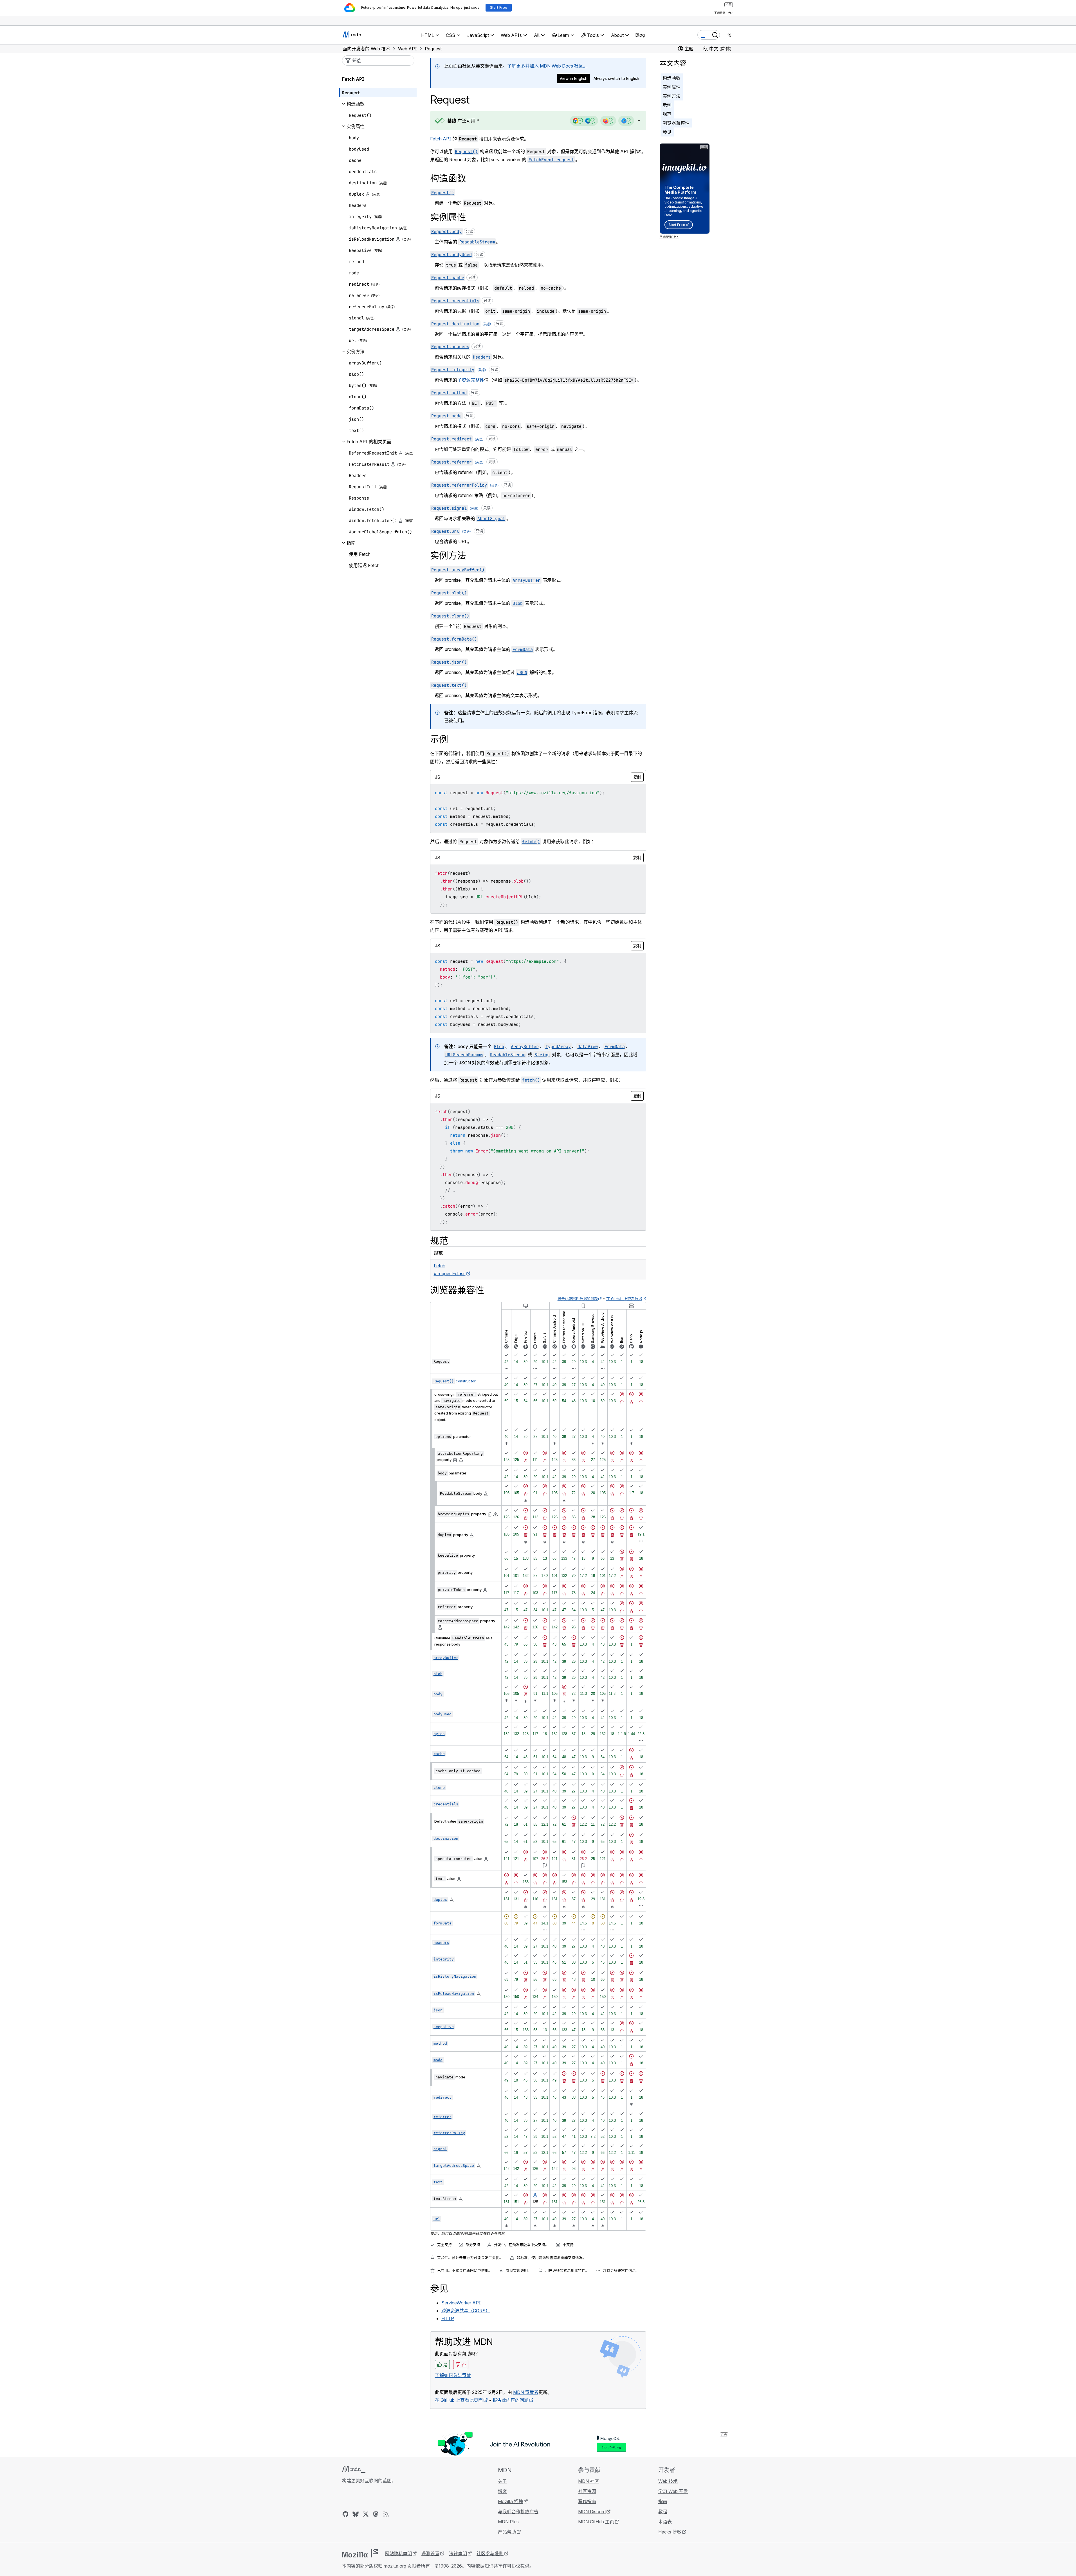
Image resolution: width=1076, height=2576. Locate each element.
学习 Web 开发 (673, 2491)
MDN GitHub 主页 (596, 2522)
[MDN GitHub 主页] (345, 2514)
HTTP (448, 2318)
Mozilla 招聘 (510, 2501)
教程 (663, 2512)
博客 (502, 2491)
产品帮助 (507, 2532)
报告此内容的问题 (511, 2400)
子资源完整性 (471, 380)
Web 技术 (668, 2481)
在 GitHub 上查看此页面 (459, 2400)
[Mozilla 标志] (360, 2553)
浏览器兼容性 (676, 123)
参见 (667, 132)
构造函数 (671, 78)
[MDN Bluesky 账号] (356, 2514)
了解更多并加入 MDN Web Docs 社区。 (547, 66)
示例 (667, 105)
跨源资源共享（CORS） (466, 2311)
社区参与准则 (490, 2553)
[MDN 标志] (354, 2469)
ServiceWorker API (461, 2303)
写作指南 (587, 2501)
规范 (667, 114)
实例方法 (671, 96)
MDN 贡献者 (526, 2392)
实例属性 (671, 87)
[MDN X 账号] (366, 2514)
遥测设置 (430, 2553)
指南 (663, 2501)
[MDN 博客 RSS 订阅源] (386, 2514)
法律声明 (458, 2553)
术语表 (665, 2522)
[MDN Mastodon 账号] (376, 2514)
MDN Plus (508, 2522)
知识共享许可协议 (502, 2566)
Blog (640, 35)
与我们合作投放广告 (518, 2512)
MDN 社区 (588, 2481)
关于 (502, 2481)
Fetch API (441, 139)
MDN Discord (592, 2512)
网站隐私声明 (398, 2553)
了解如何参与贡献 (453, 2375)
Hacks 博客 (670, 2532)
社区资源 (587, 2491)
